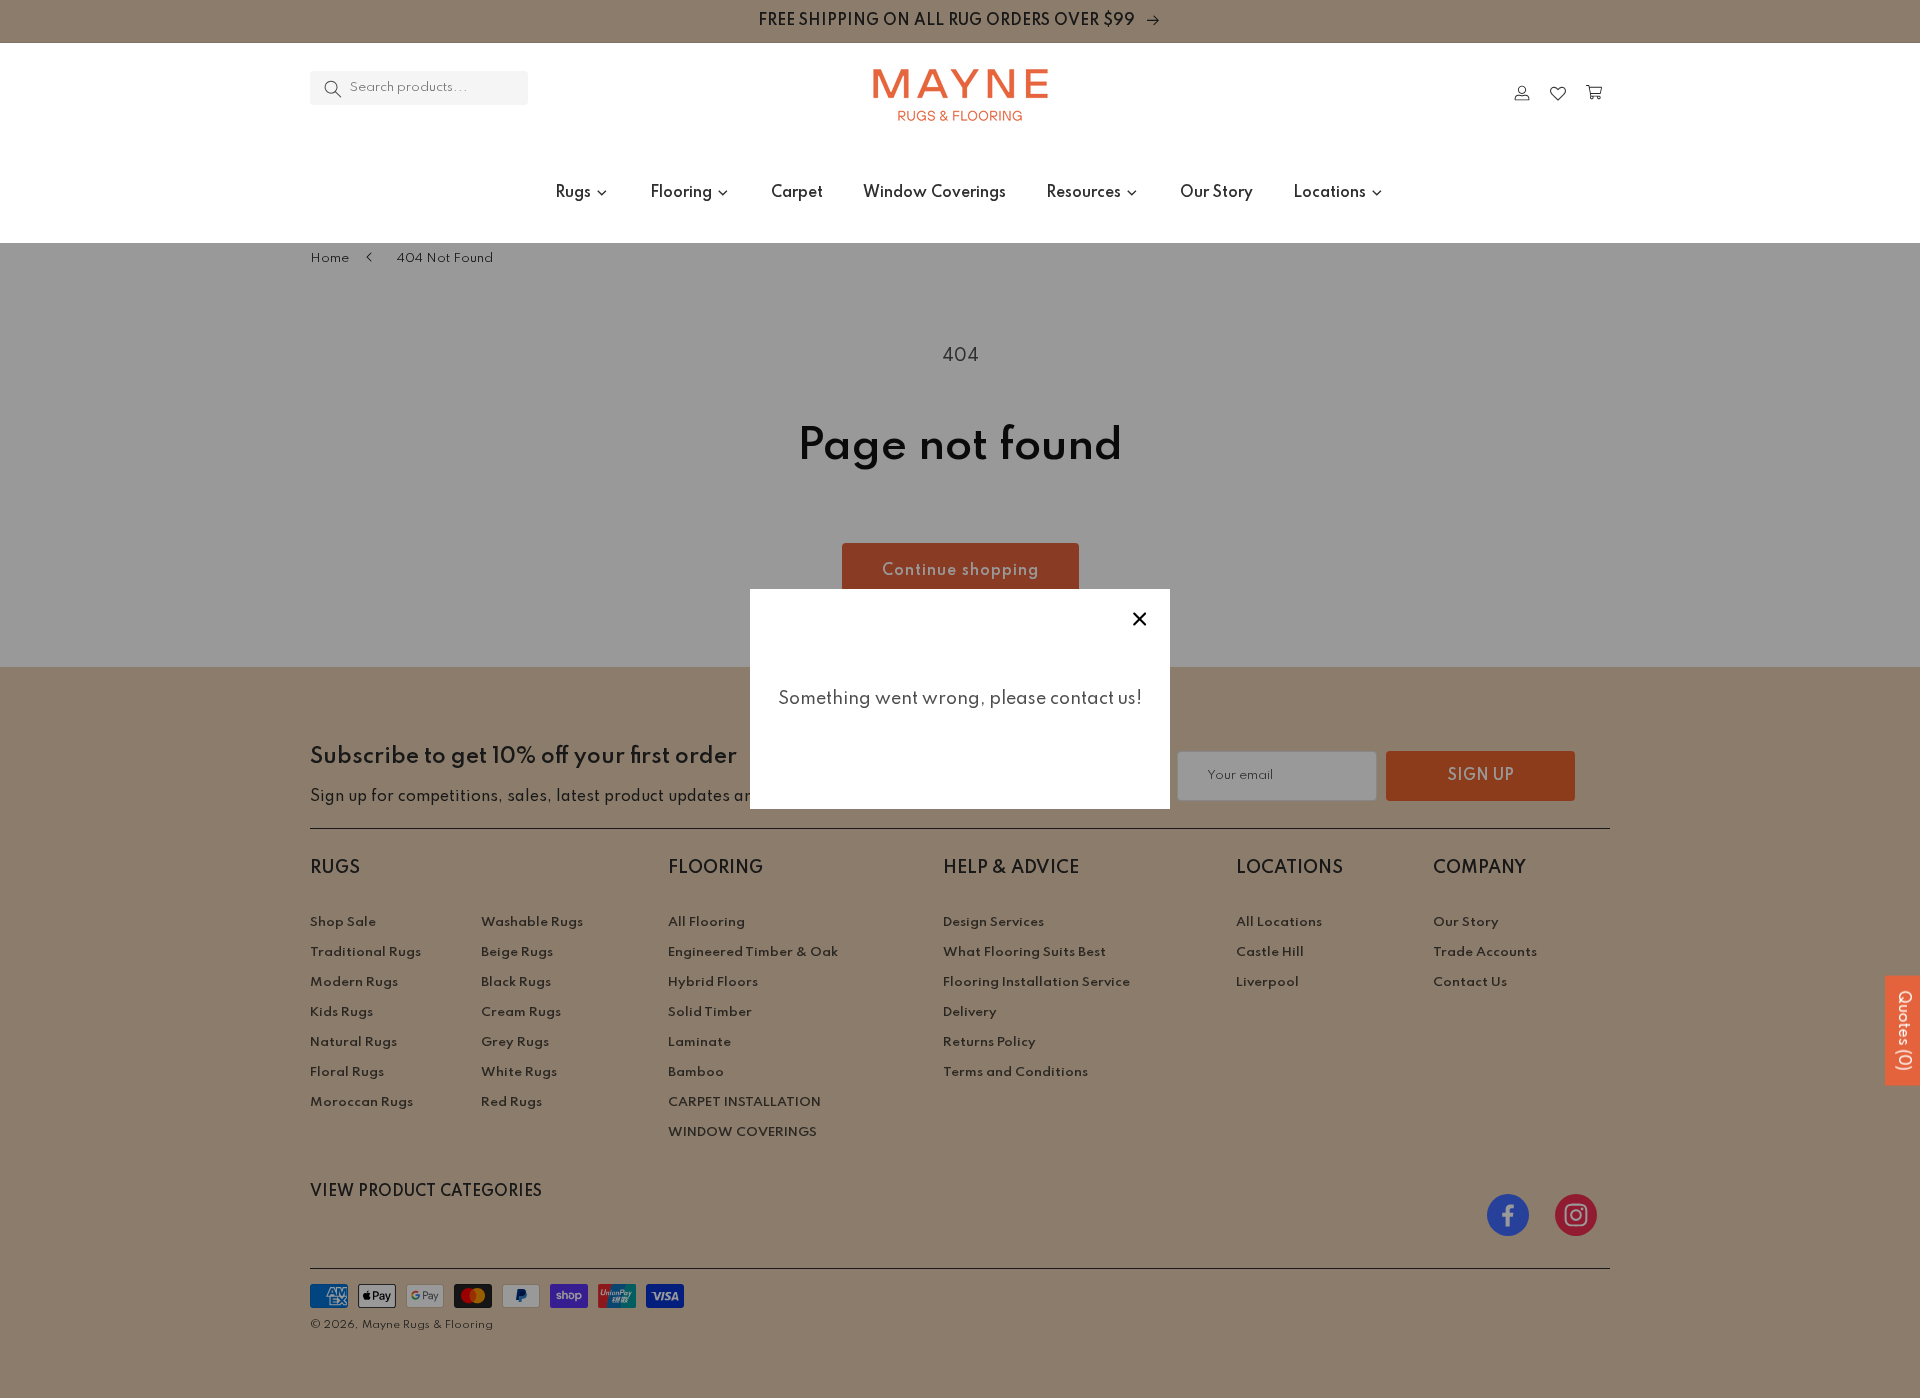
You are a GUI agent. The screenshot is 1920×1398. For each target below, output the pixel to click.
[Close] (585, 93)
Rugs (573, 193)
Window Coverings (934, 193)
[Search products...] (333, 89)
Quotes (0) (1903, 1031)
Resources (1083, 193)
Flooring (681, 193)
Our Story (1216, 193)
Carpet (797, 193)
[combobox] (419, 88)
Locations (1329, 193)
